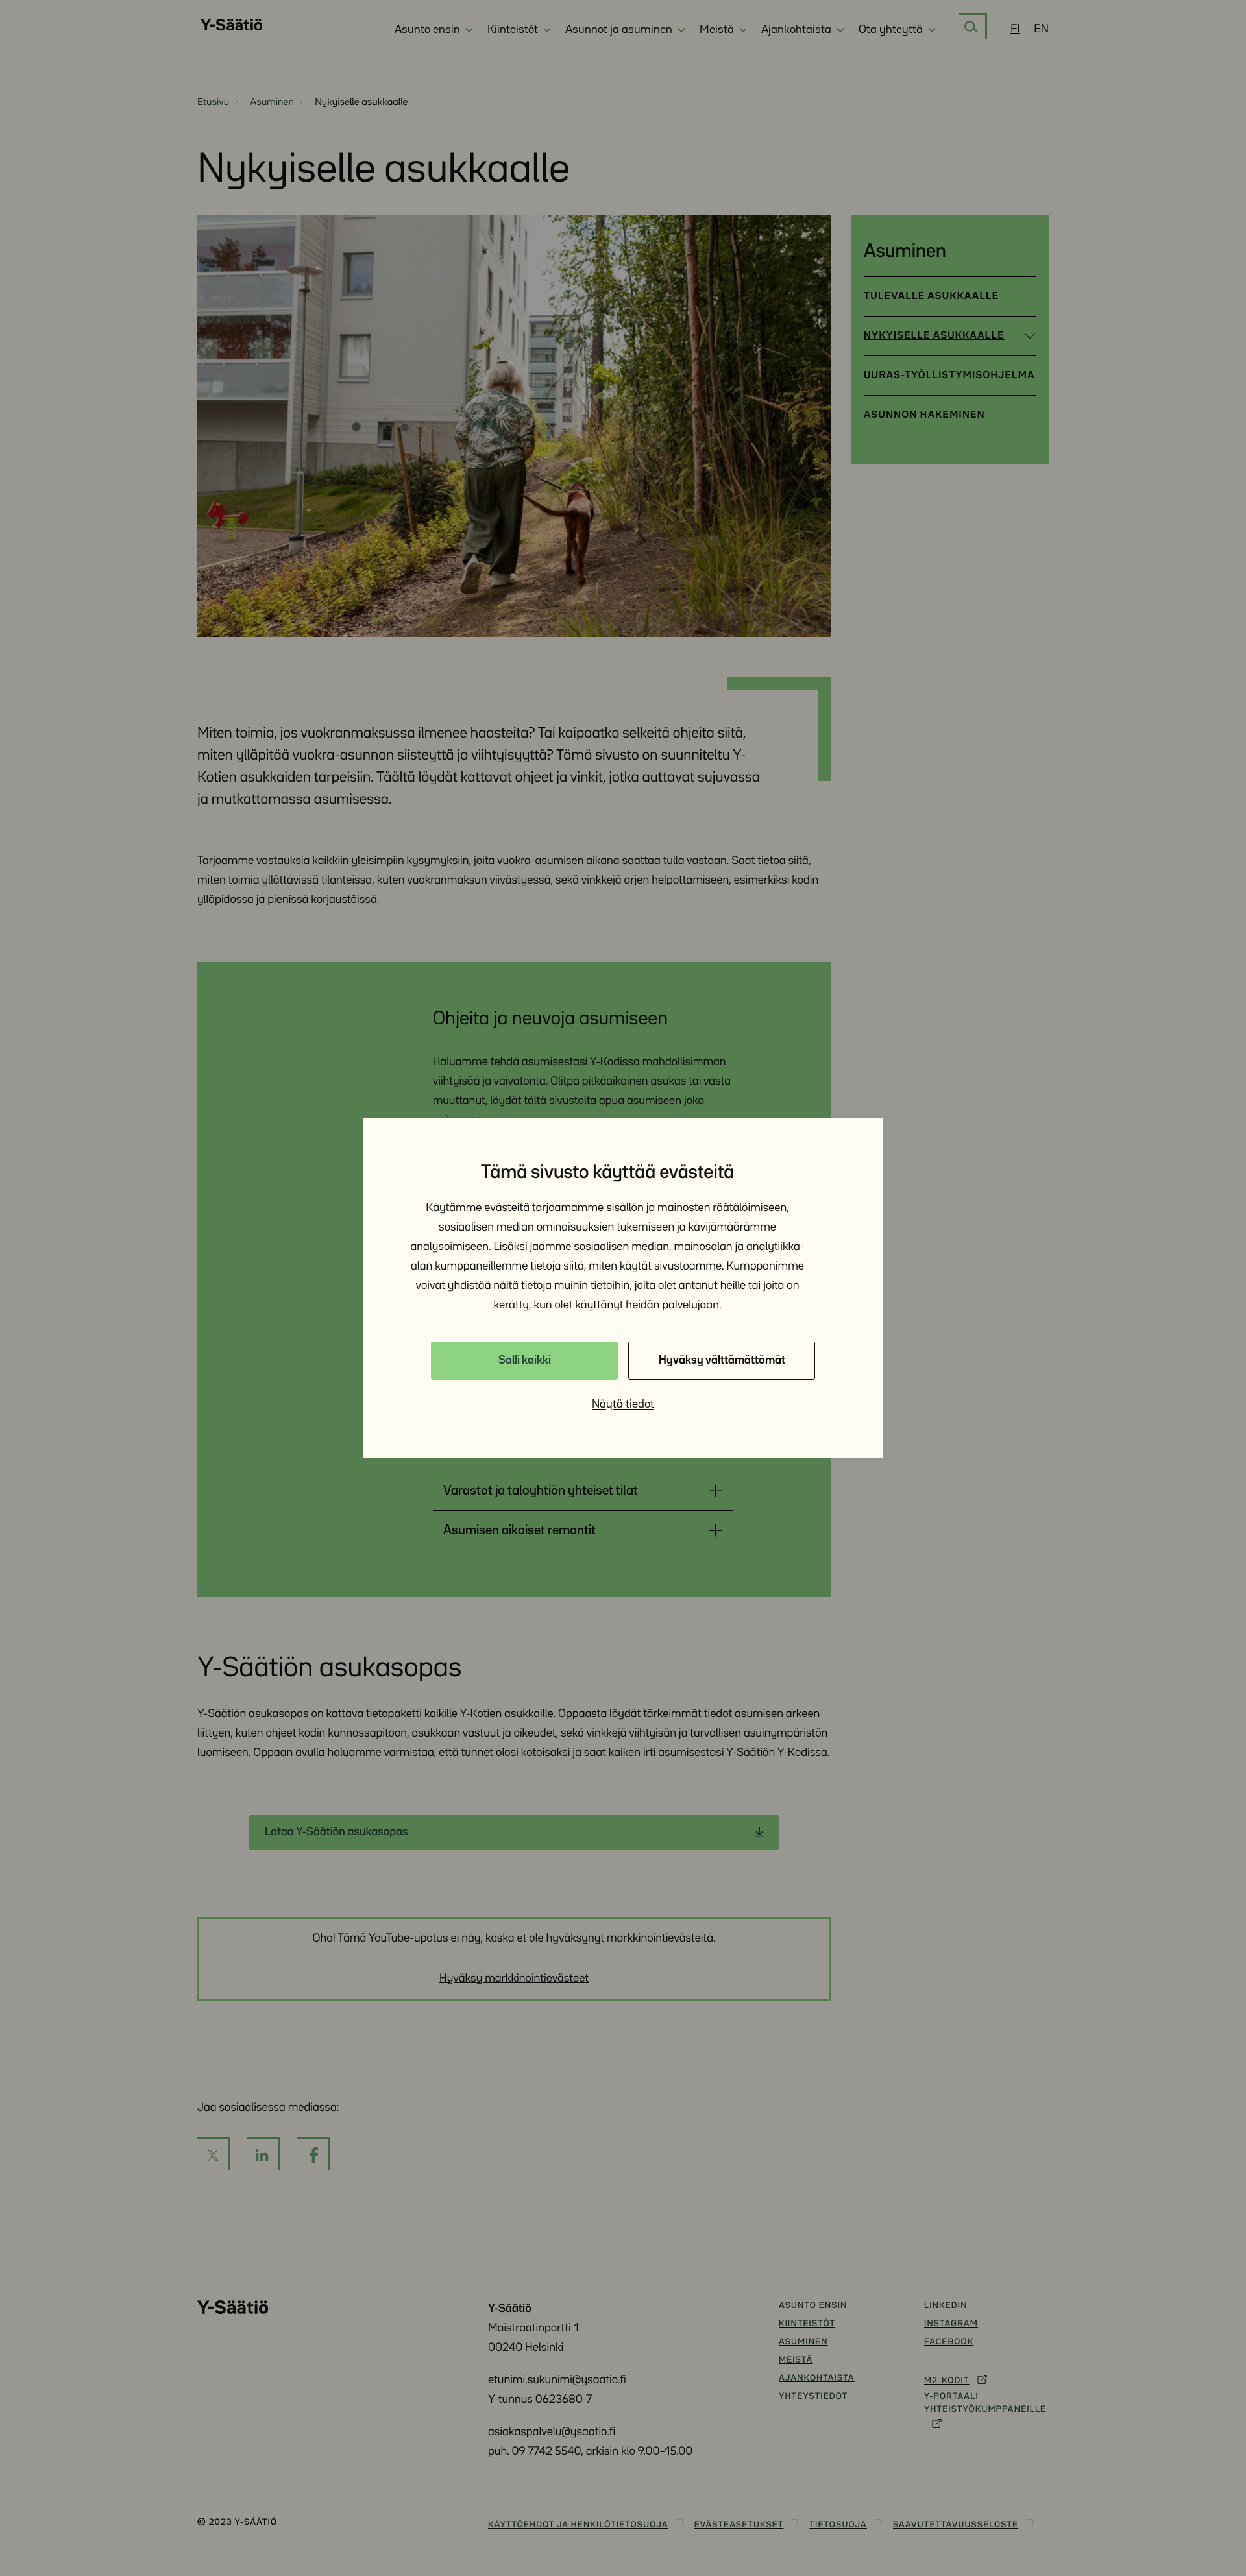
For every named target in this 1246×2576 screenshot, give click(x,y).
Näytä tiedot (623, 1404)
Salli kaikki (525, 1360)
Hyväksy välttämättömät (722, 1360)
